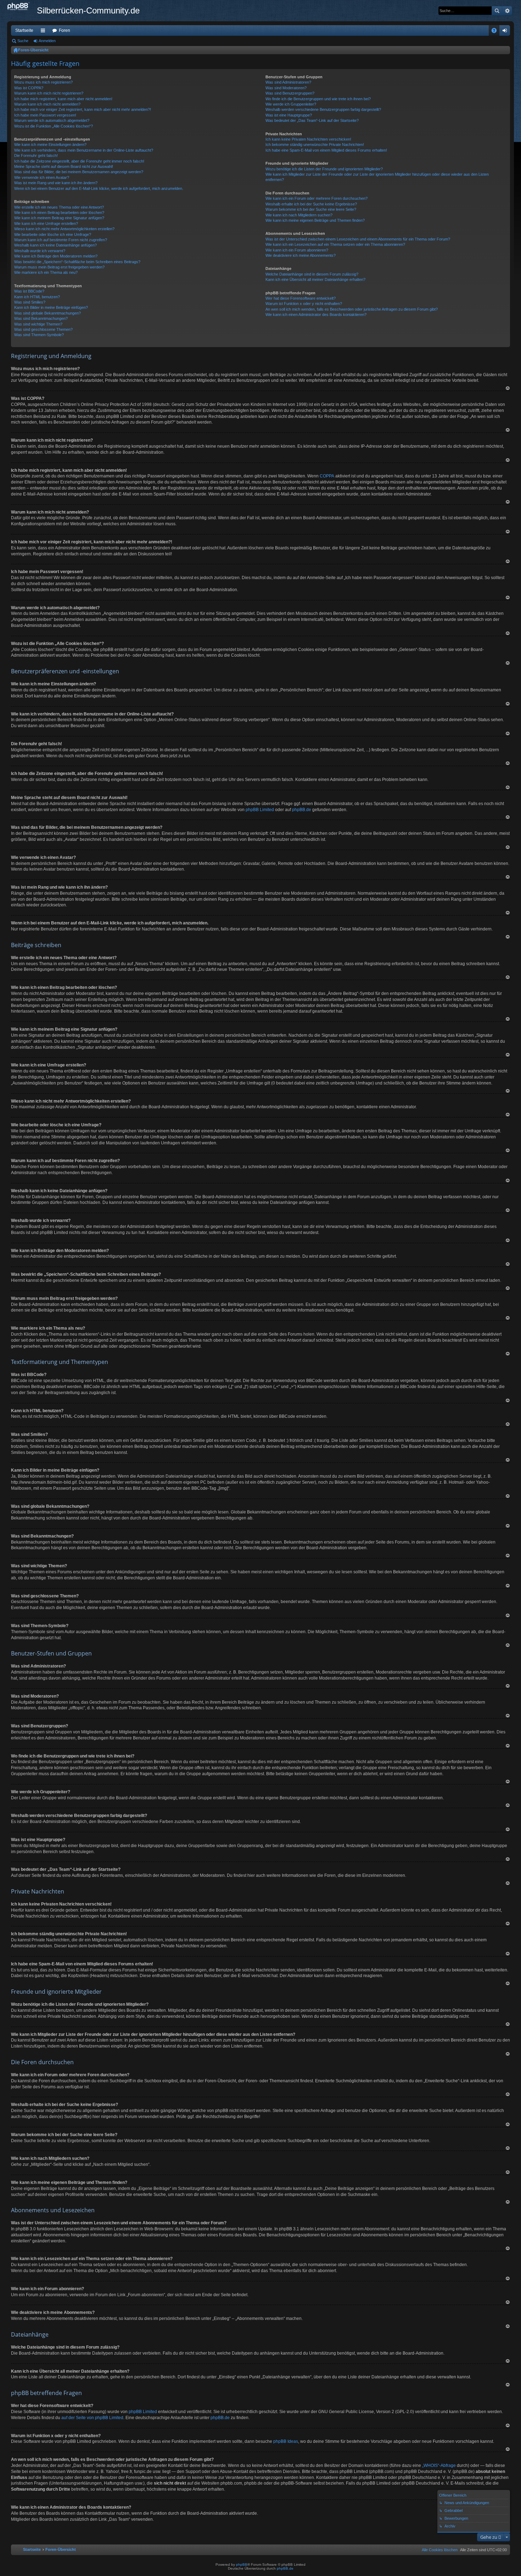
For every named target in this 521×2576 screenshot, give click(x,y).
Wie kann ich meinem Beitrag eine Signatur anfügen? (59, 218)
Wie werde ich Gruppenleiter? (291, 104)
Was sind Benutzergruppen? (290, 93)
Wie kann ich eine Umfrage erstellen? (46, 223)
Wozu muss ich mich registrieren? (43, 82)
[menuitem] (438, 2550)
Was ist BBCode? (29, 291)
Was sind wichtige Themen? (38, 324)
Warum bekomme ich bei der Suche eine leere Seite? (311, 209)
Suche (497, 11)
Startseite (24, 30)
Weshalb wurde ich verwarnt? (40, 251)
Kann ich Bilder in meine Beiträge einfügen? (51, 307)
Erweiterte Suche (507, 11)
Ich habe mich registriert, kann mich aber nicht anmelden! (63, 99)
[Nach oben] (508, 388)
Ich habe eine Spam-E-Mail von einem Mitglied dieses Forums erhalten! (326, 150)
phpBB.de (302, 810)
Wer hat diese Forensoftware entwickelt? (301, 298)
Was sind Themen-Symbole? (39, 335)
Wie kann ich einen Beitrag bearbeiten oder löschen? (59, 213)
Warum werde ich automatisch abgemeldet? (52, 120)
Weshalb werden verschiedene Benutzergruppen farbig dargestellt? (323, 109)
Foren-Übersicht (33, 50)
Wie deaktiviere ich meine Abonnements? (301, 255)
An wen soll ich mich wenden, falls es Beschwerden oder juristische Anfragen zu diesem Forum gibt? (352, 309)
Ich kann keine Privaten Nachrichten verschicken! (308, 139)
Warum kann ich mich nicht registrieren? (49, 93)
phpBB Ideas (286, 2441)
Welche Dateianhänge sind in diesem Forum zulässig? (312, 274)
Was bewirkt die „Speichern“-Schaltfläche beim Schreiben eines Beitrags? (77, 262)
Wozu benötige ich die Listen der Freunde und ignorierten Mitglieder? (324, 169)
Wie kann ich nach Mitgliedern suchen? (299, 215)
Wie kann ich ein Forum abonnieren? (297, 250)
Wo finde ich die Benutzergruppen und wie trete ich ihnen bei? (318, 99)
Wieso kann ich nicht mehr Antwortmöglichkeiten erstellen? (64, 229)
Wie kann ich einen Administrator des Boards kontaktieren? (316, 315)
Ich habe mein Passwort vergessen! (45, 115)
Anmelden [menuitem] (506, 32)
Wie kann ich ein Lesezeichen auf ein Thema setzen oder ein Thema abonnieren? (335, 244)
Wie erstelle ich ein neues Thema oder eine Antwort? (59, 207)
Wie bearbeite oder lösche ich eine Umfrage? (53, 234)
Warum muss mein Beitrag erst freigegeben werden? (59, 267)
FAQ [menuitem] (496, 32)
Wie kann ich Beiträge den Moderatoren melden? (56, 256)
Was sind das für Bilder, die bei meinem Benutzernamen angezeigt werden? (79, 172)
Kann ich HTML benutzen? (37, 297)
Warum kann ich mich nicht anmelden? (47, 104)
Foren (65, 30)
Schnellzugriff (44, 32)
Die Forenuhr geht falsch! (36, 155)
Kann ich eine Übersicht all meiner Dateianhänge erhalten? (315, 279)
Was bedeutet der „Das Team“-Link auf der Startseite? (312, 120)
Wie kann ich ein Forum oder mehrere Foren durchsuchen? (316, 198)
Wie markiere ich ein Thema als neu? (46, 272)
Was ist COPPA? (29, 88)
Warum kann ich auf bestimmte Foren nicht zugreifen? (61, 240)
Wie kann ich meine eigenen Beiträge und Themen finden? (315, 220)
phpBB (242, 2564)
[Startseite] (22, 7)
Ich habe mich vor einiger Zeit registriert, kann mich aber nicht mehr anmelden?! (83, 109)
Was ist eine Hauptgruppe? (289, 115)
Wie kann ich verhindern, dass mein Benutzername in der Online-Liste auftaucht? (84, 150)
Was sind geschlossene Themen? (43, 329)
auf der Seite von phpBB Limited (92, 2418)
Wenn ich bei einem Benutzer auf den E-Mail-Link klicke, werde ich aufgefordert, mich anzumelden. (99, 188)
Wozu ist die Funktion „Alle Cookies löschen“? (54, 126)
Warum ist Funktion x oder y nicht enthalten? (304, 304)
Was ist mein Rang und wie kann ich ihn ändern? (56, 183)
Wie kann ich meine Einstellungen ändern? (50, 145)
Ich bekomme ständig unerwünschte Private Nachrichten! (315, 145)
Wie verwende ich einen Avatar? (42, 177)
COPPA (327, 476)
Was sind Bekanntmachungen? (41, 318)
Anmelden (47, 41)
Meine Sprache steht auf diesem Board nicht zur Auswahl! (64, 166)
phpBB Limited (260, 810)
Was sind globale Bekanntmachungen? (47, 313)
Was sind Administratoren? (288, 82)
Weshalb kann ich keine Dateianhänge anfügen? (55, 245)
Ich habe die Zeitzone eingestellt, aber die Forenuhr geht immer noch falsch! (79, 161)
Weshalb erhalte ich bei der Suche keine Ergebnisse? (311, 204)
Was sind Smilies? (30, 302)
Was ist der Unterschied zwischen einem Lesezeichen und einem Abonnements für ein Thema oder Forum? (358, 239)
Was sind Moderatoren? (286, 88)
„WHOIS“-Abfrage (439, 2465)
